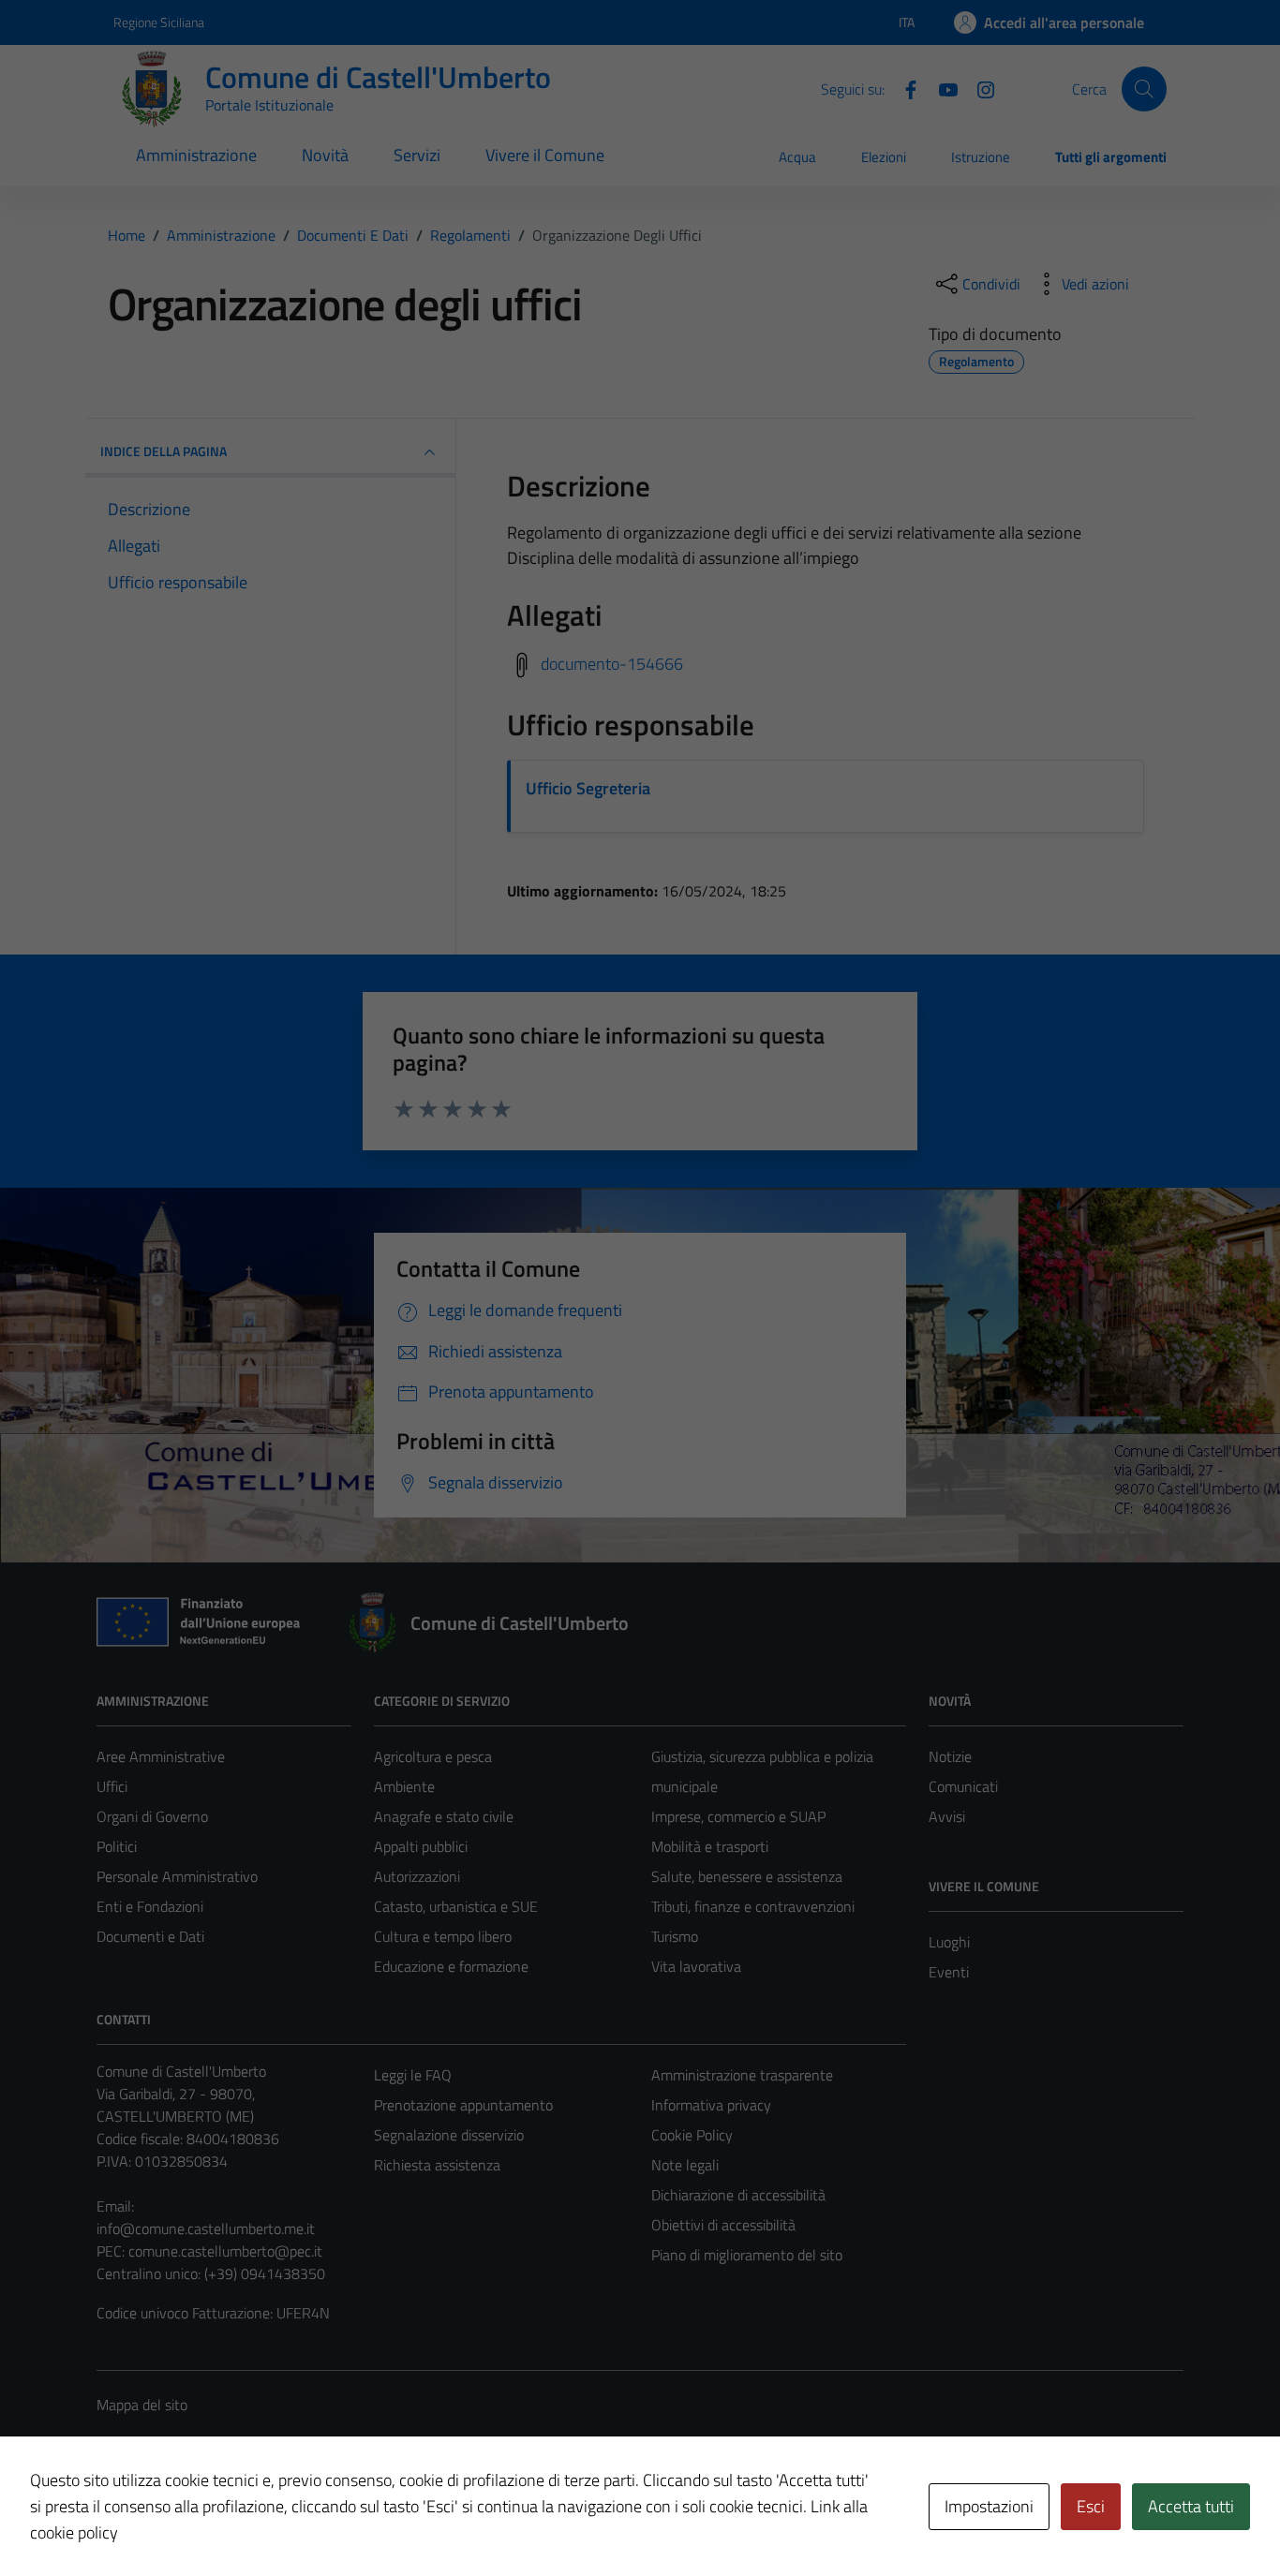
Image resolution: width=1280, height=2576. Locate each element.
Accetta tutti (1191, 2506)
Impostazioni (989, 2506)
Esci (1091, 2506)
